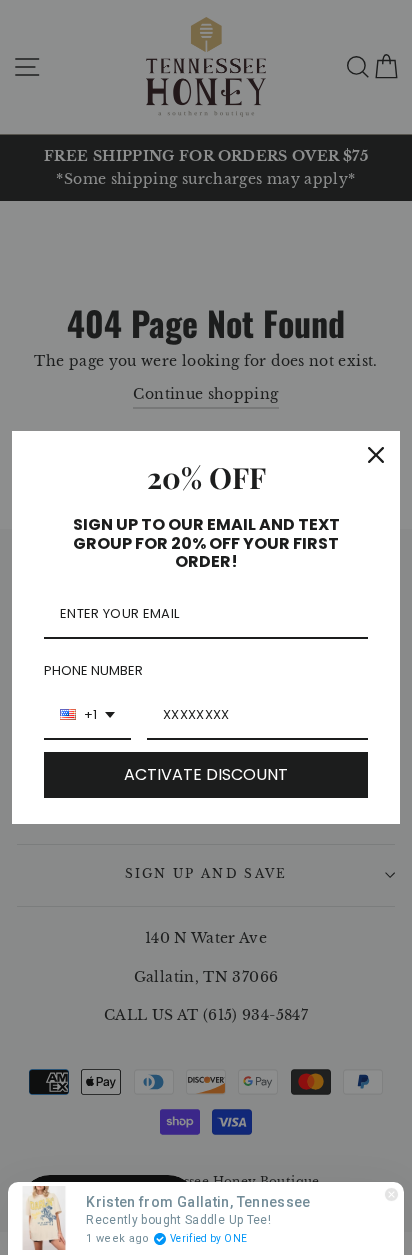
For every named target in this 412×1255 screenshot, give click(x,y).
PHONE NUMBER (93, 670)
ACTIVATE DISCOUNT (206, 774)
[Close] (376, 455)
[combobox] (87, 716)
